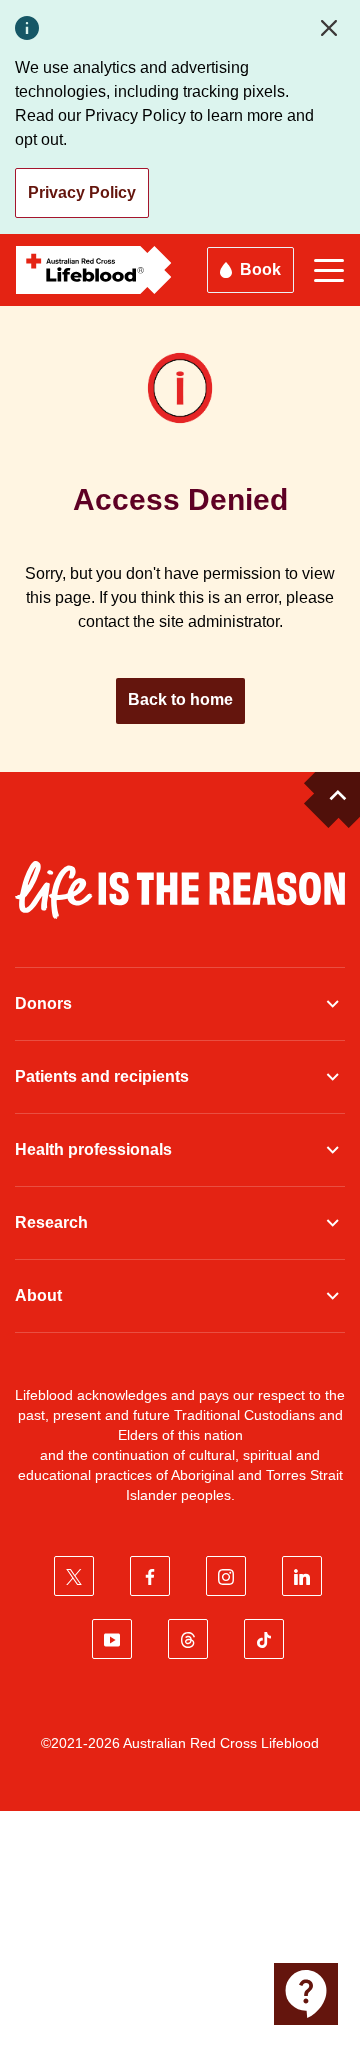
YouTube (112, 1639)
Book (260, 269)
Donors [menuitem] (43, 1003)
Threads (188, 1639)
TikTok (264, 1639)
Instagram (226, 1576)
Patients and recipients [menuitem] (102, 1076)
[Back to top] (332, 800)
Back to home (180, 699)
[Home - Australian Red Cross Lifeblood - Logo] (94, 270)
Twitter (74, 1576)
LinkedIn (302, 1576)
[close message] (333, 28)
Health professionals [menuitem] (93, 1149)
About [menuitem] (38, 1295)
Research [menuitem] (51, 1222)
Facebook (150, 1576)
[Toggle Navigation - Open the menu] (329, 270)
